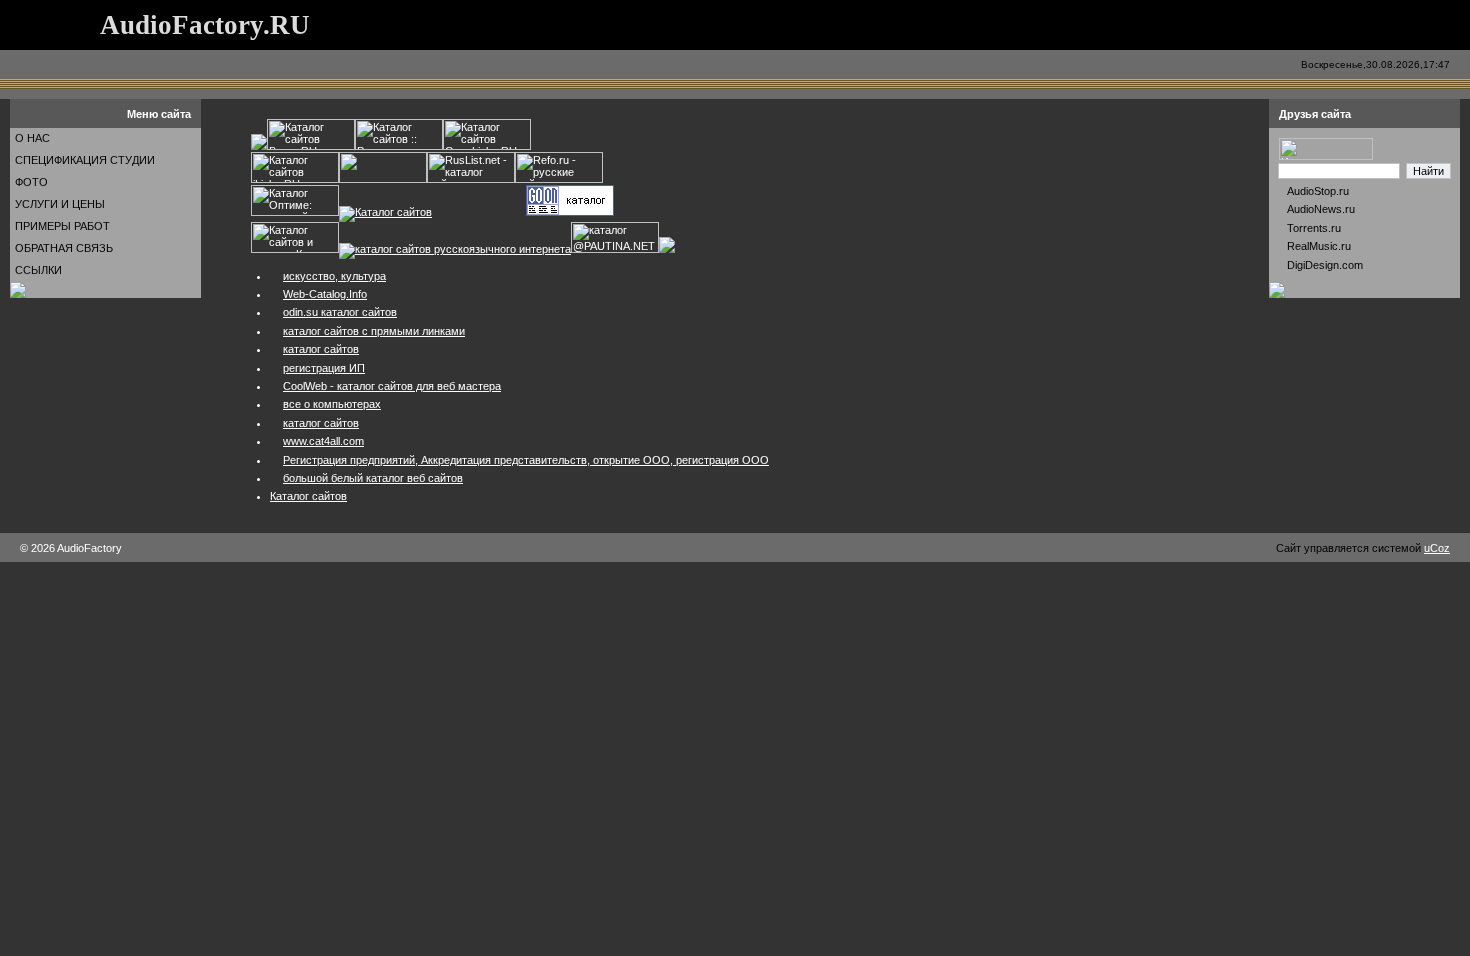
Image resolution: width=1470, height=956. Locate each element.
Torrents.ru (1314, 228)
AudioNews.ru (1321, 209)
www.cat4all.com (323, 441)
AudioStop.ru (1318, 191)
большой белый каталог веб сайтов (373, 478)
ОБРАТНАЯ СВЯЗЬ (64, 248)
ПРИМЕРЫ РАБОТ (62, 226)
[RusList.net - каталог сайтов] (471, 179)
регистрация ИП (324, 368)
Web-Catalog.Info (325, 294)
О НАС (32, 138)
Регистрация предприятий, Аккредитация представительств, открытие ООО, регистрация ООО (526, 460)
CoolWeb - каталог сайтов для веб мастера (392, 386)
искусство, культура (334, 276)
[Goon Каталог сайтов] (570, 212)
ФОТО (31, 182)
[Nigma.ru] (1326, 156)
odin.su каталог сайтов (340, 312)
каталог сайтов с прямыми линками (374, 331)
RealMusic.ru (1319, 246)
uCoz (1437, 548)
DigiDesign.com (1325, 265)
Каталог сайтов (308, 496)
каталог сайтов (321, 349)
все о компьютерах (332, 404)
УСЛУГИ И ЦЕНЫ (60, 204)
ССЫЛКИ (38, 270)
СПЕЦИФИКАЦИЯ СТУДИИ (85, 160)
